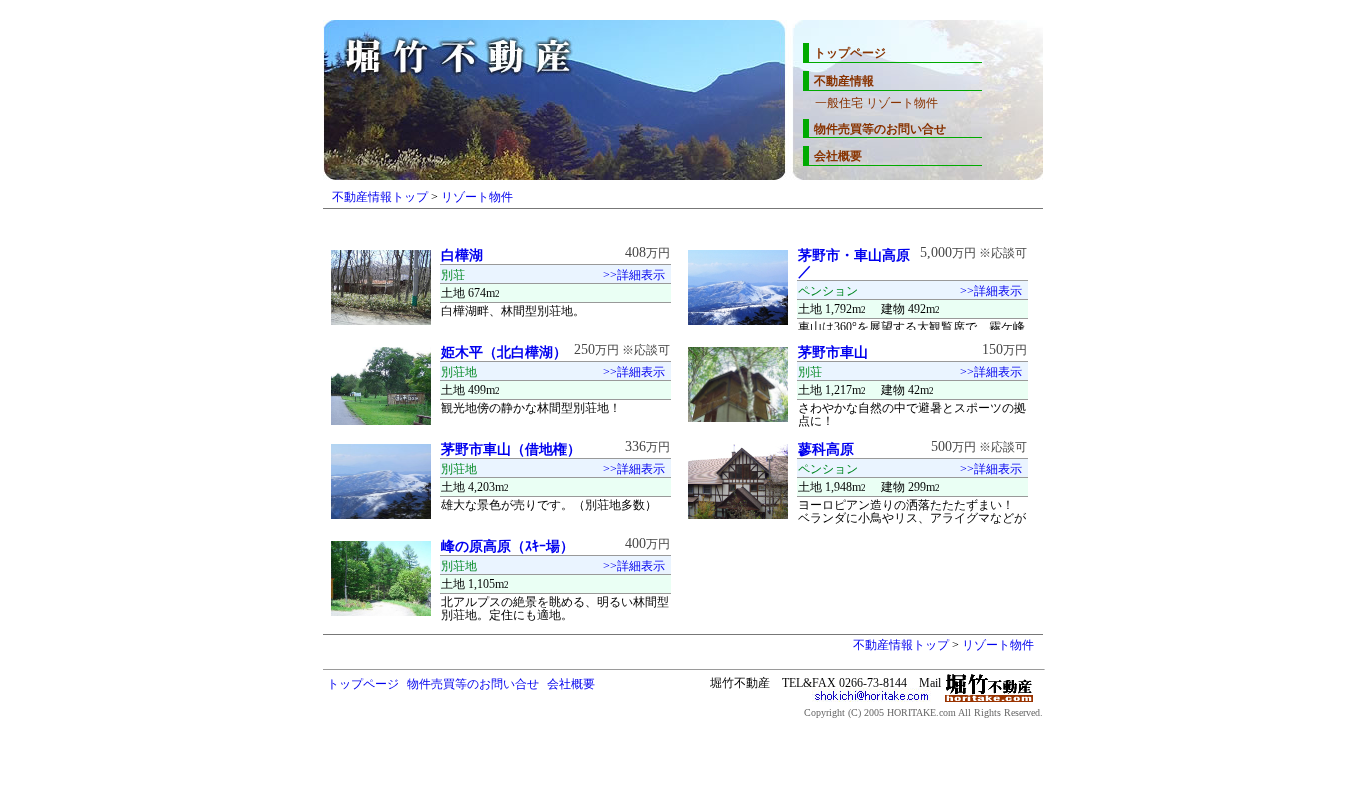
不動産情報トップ (380, 197)
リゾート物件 (902, 103)
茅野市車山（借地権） (518, 449)
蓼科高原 (826, 449)
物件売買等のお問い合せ (880, 129)
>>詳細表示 (634, 275)
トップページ (850, 53)
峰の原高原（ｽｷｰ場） (507, 546)
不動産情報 (844, 81)
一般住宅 (839, 103)
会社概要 (838, 156)
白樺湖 (462, 255)
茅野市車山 (833, 352)
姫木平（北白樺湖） (504, 352)
